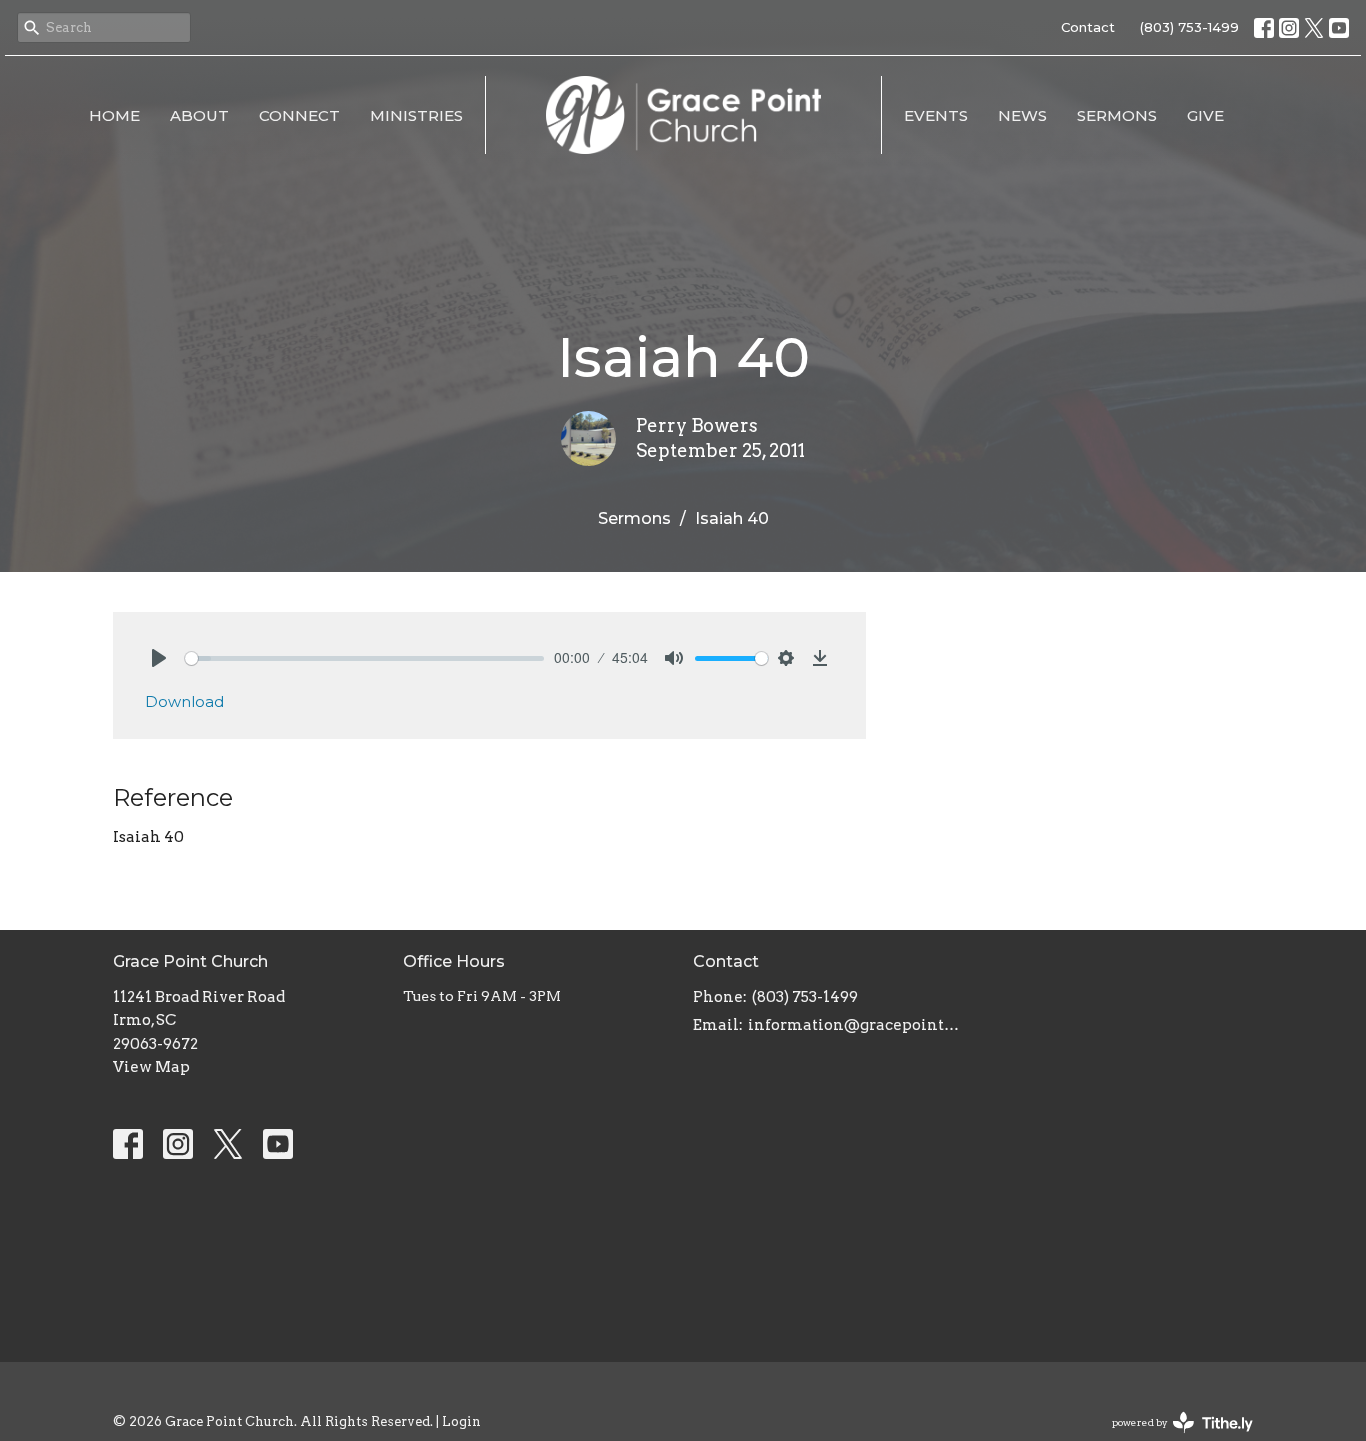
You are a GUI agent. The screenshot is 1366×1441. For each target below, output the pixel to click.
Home (114, 115)
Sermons (1117, 115)
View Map (151, 1067)
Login (461, 1421)
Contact (1088, 27)
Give (1205, 115)
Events (936, 115)
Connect (299, 115)
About (199, 115)
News (1022, 115)
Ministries (416, 115)
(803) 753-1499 (1189, 27)
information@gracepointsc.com (855, 1025)
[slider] (364, 658)
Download (184, 701)
